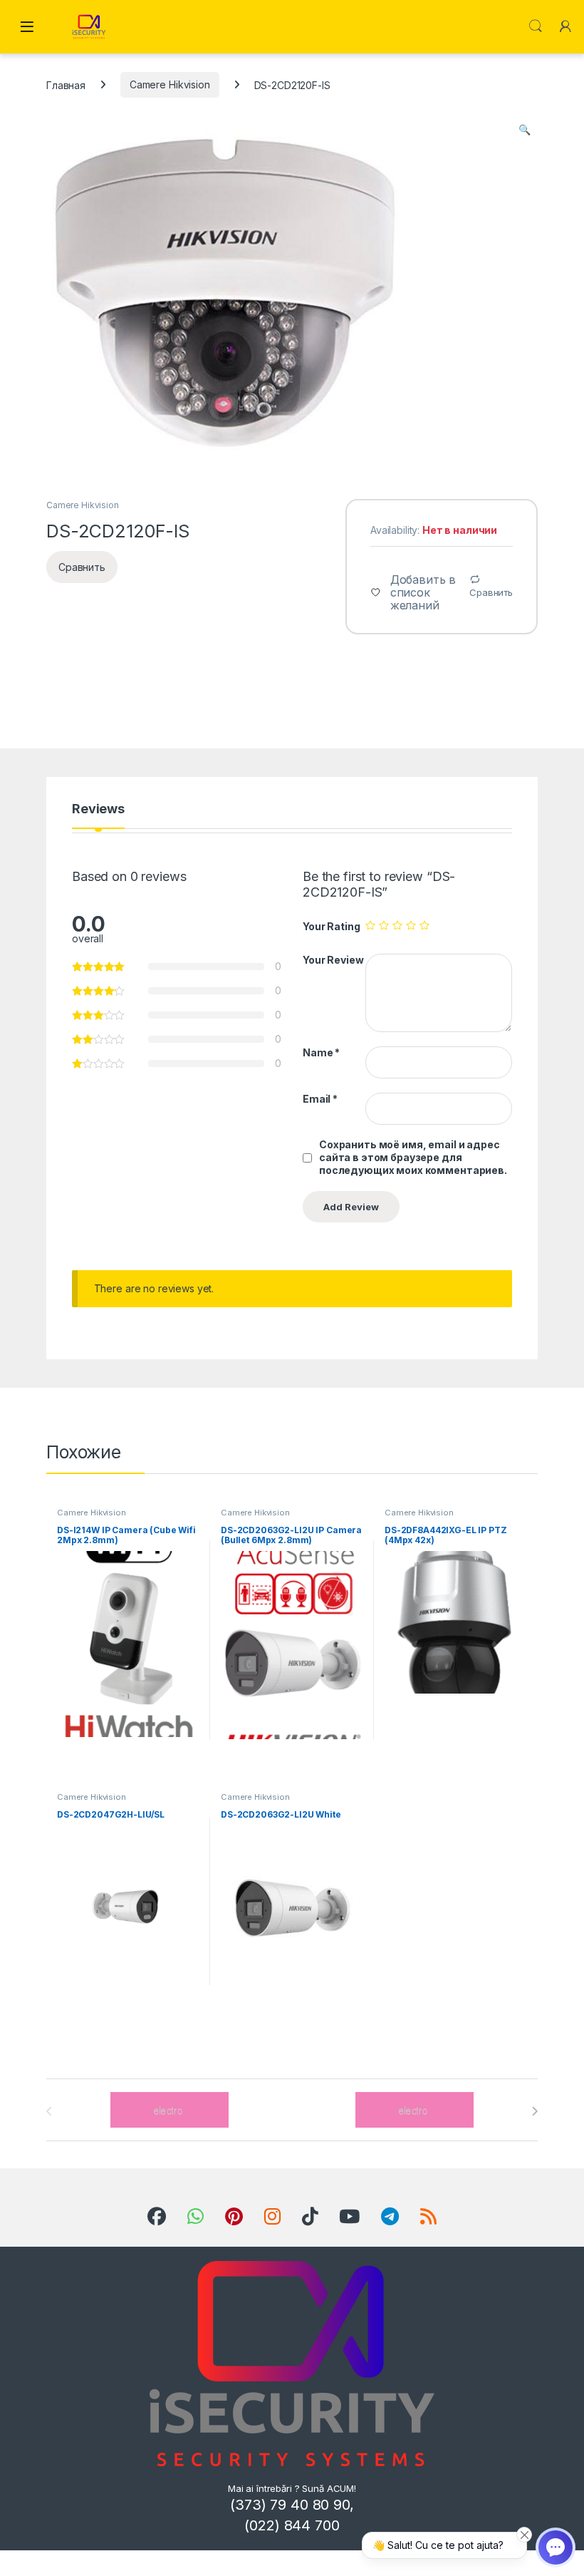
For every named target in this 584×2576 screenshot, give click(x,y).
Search (536, 26)
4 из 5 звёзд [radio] (411, 925)
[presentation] (535, 2111)
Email (320, 1099)
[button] (525, 130)
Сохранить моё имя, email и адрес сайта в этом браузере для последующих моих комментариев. (413, 1157)
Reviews (98, 809)
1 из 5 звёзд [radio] (370, 925)
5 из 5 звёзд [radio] (424, 925)
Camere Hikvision (170, 84)
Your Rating (331, 926)
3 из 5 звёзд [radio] (397, 925)
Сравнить (491, 592)
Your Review (333, 960)
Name (321, 1052)
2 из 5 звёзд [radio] (384, 925)
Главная (66, 84)
